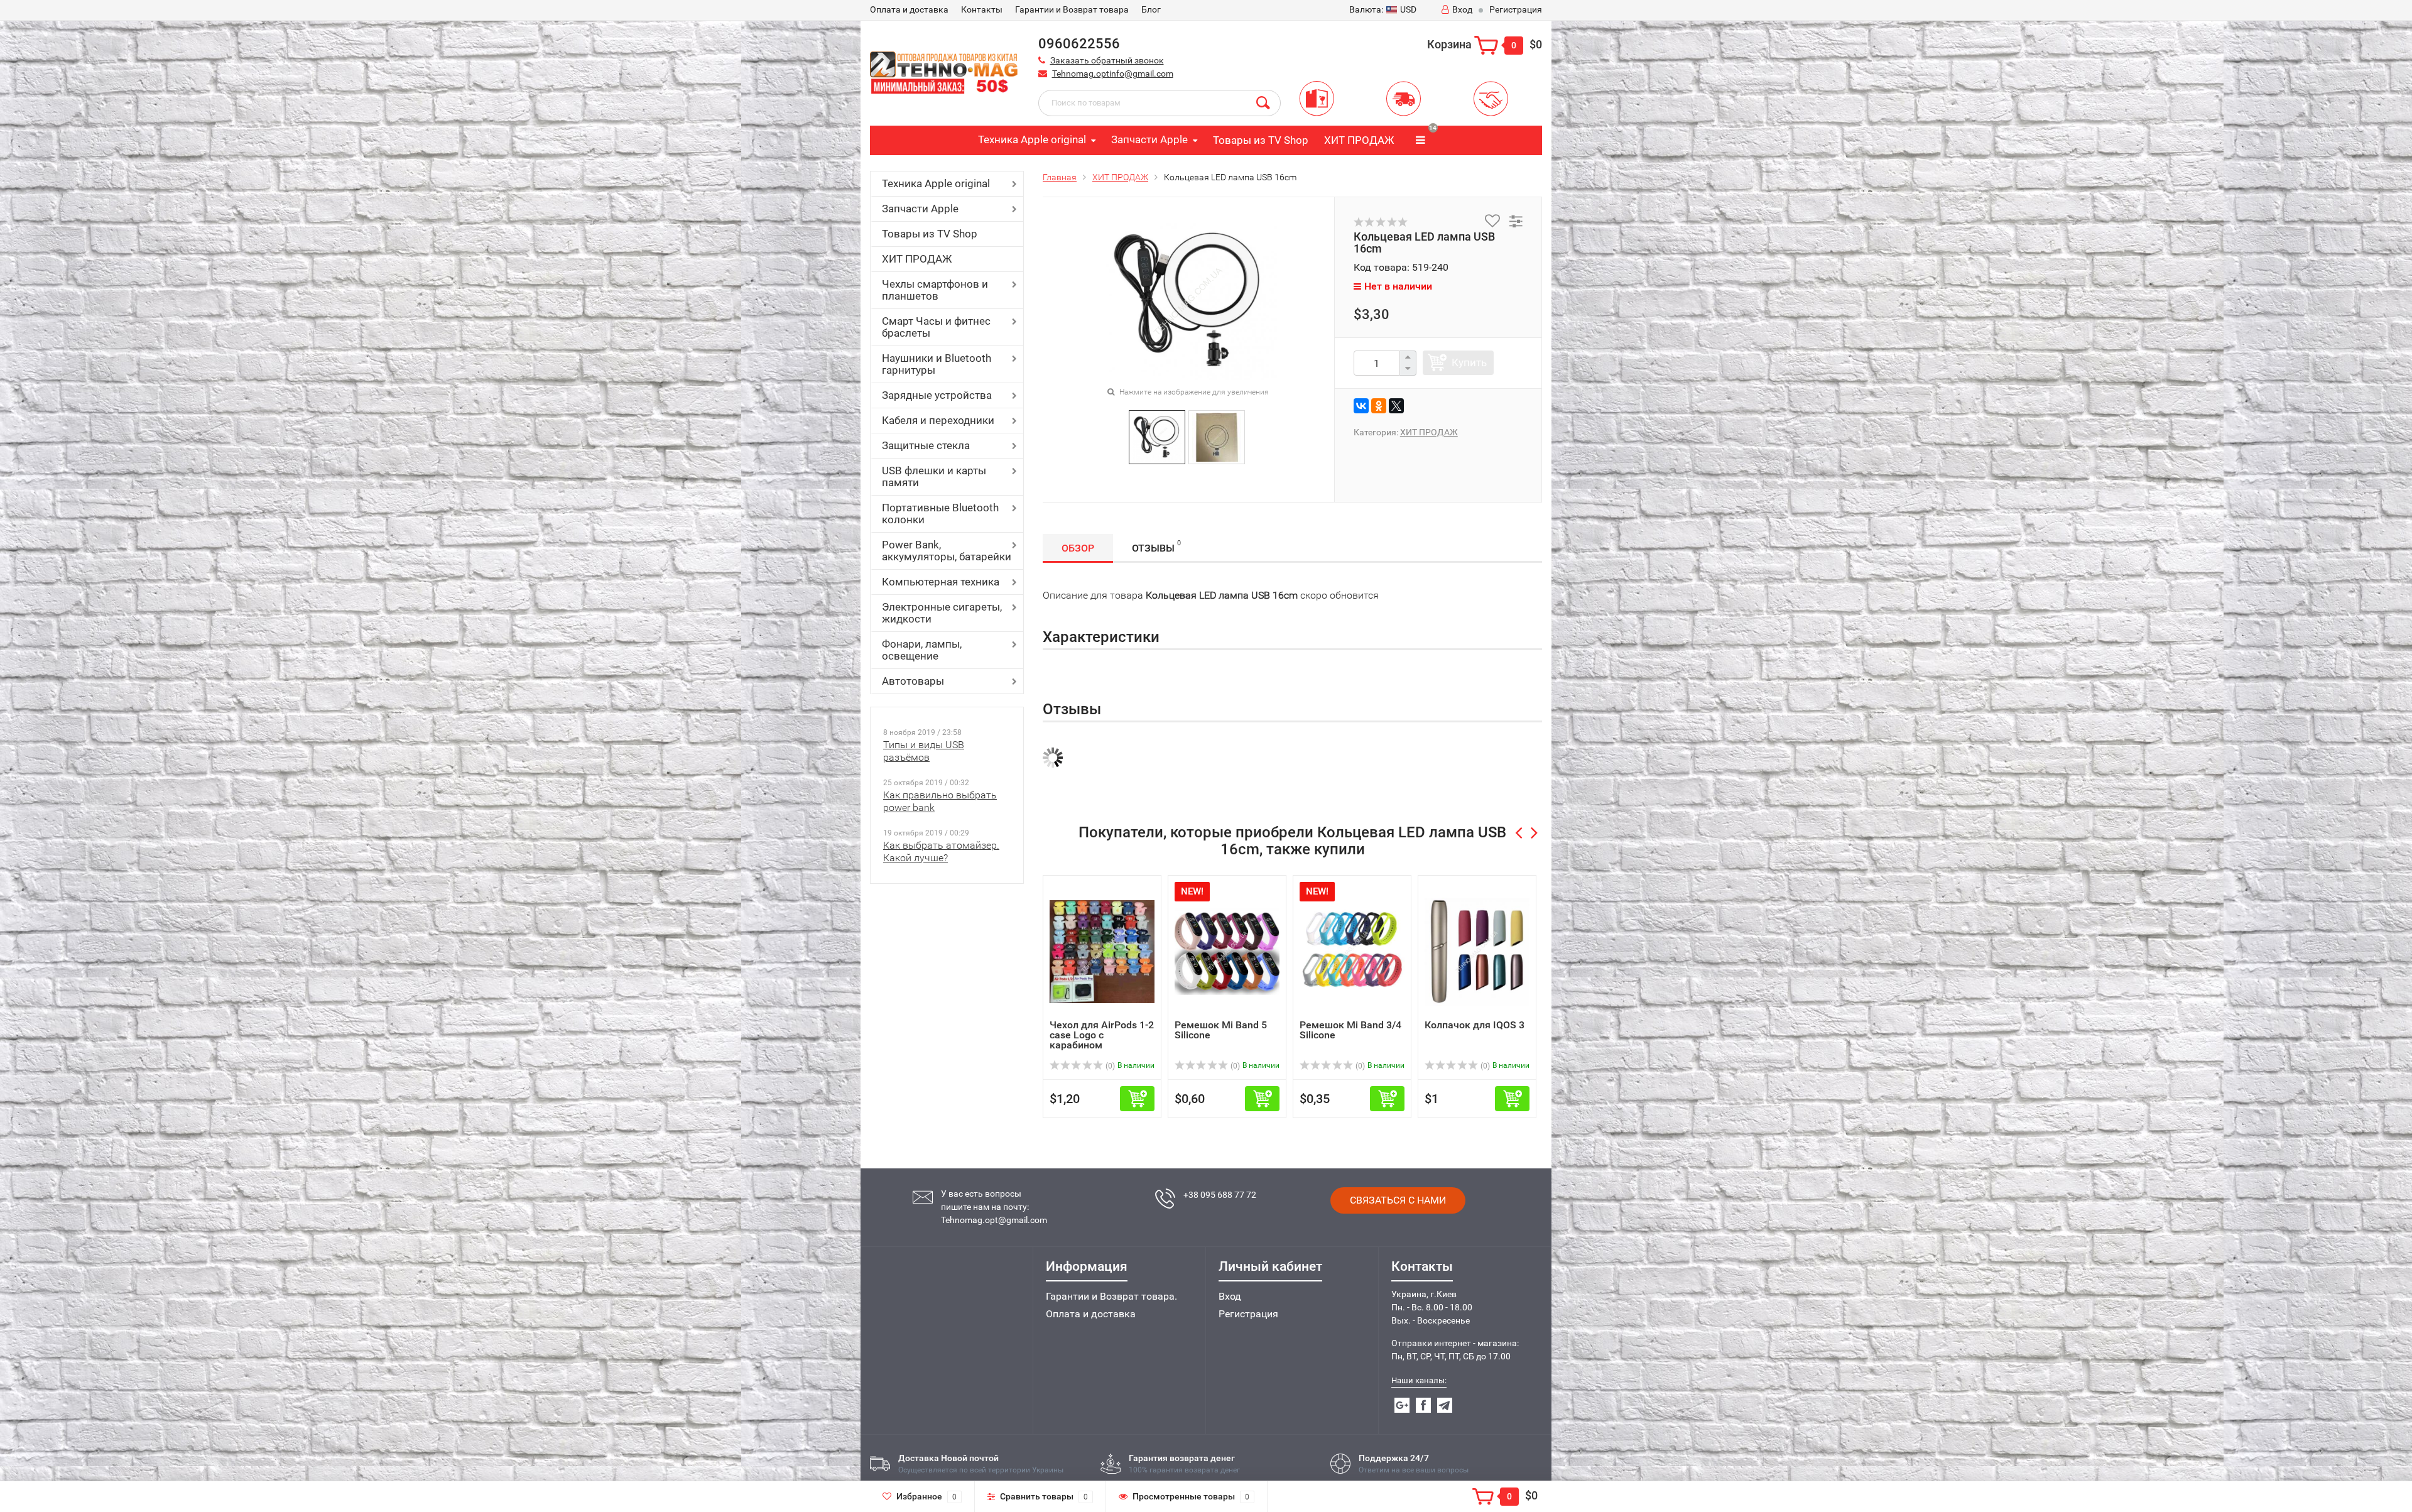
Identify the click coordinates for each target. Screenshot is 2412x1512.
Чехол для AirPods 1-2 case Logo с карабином (1102, 1035)
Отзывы (1156, 547)
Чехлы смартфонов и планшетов (935, 290)
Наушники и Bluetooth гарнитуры (937, 364)
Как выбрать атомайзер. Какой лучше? (941, 851)
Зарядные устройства (937, 395)
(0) (1109, 1066)
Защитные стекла (926, 445)
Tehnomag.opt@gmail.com (994, 1220)
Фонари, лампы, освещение (922, 650)
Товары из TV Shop (1261, 140)
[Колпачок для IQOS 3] (1477, 951)
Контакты (982, 9)
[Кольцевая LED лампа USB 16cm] (1157, 436)
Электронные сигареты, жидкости (942, 613)
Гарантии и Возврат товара (1072, 9)
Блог (1151, 9)
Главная (1060, 177)
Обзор (1078, 548)
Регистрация (1516, 9)
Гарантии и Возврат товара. (1111, 1296)
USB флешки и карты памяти (934, 476)
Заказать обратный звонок (1107, 60)
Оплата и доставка (1091, 1314)
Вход (1462, 9)
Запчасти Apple (1149, 139)
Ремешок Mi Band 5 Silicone (1221, 1030)
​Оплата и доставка (909, 9)
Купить (1469, 362)
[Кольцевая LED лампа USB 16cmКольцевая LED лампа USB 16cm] (1188, 300)
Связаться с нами (1398, 1200)
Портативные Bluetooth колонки (940, 514)
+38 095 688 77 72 (1220, 1195)
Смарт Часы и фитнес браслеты (936, 327)
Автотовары (913, 681)
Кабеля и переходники (938, 420)
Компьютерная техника (941, 582)
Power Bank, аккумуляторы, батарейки (947, 551)
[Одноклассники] (1379, 406)
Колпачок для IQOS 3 (1475, 1025)
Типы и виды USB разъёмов (924, 751)
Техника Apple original (1032, 139)
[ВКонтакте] (1361, 406)
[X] (1396, 406)
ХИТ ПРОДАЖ (1359, 140)
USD (1383, 9)
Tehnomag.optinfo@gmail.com (1113, 73)
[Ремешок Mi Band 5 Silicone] (1227, 951)
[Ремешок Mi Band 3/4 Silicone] (1352, 951)
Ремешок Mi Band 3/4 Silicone (1350, 1030)
